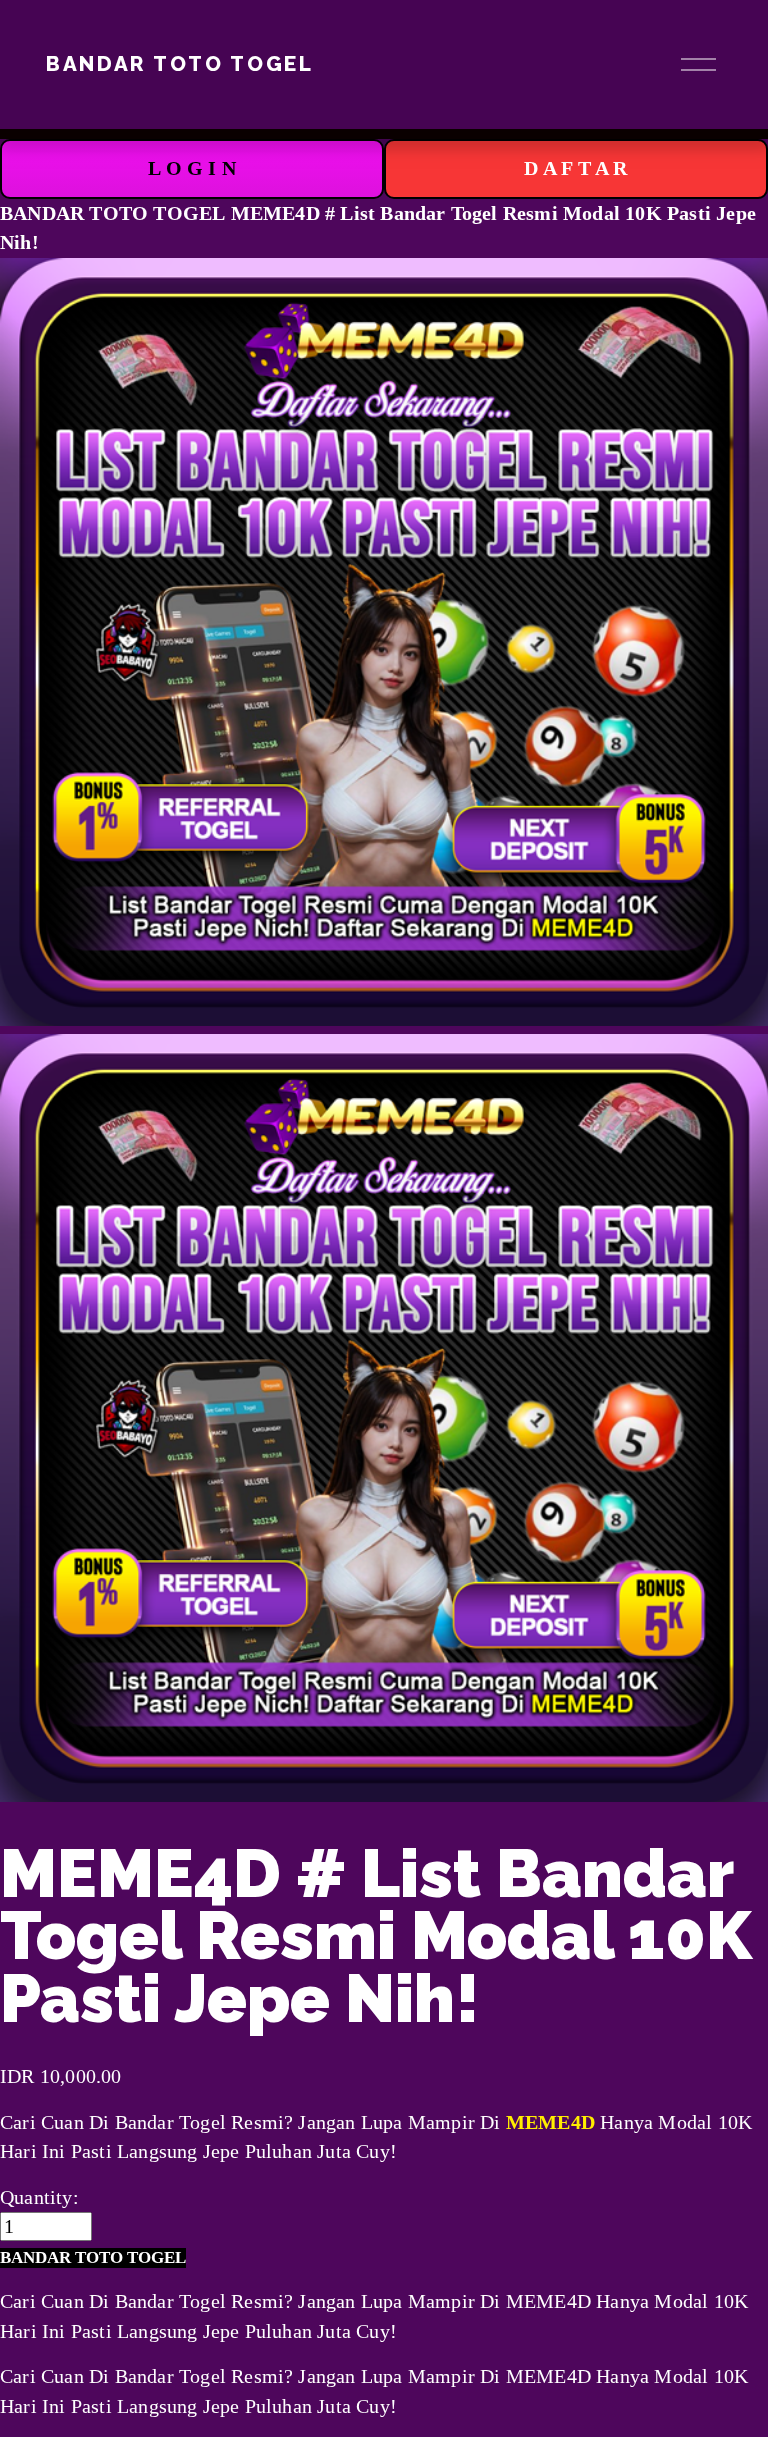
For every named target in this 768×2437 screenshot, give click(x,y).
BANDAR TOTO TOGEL (180, 64)
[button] (93, 2258)
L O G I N (192, 168)
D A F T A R (575, 168)
